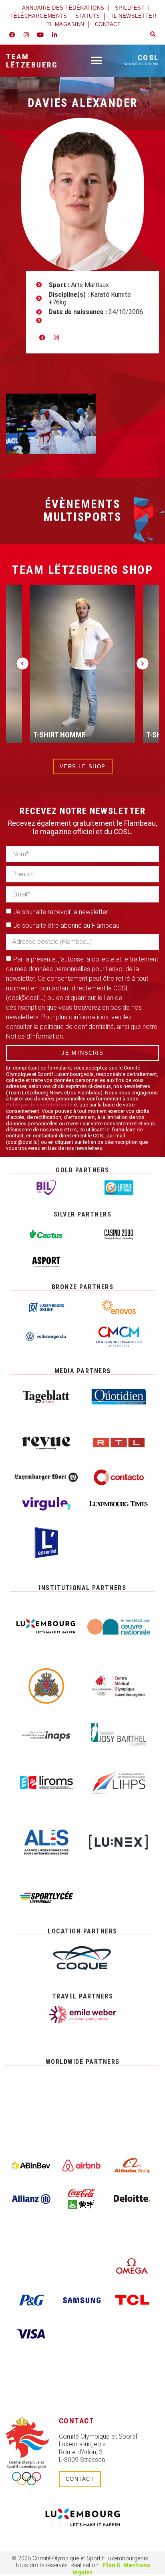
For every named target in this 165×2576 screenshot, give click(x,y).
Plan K (112, 2565)
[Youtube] (40, 35)
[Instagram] (26, 35)
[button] (153, 35)
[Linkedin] (54, 35)
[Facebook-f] (12, 35)
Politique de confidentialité (39, 1105)
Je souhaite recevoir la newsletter (61, 912)
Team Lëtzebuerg (32, 61)
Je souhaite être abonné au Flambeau (66, 926)
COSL (142, 59)
